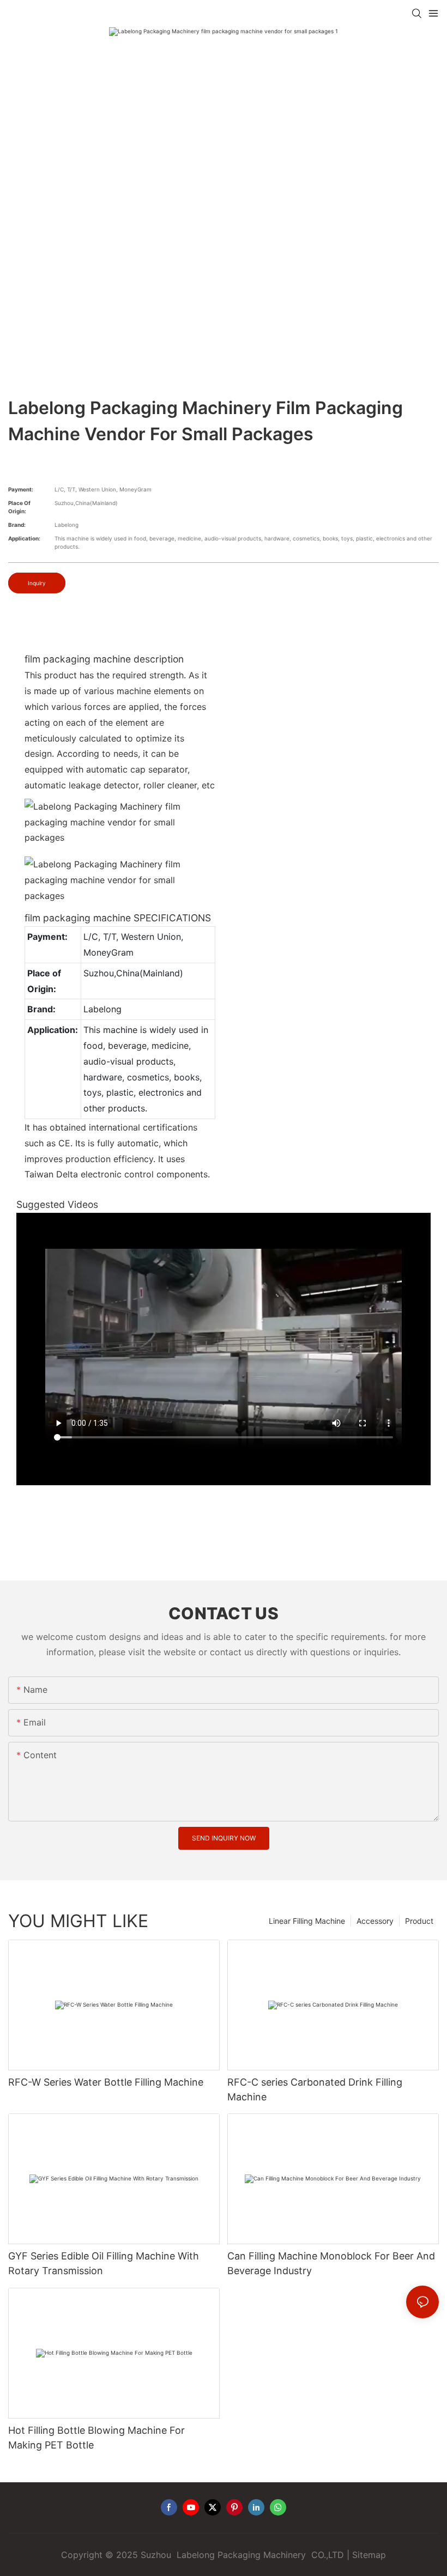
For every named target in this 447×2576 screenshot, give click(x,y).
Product (419, 1921)
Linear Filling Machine (307, 1921)
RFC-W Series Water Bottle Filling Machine (106, 2082)
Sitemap (369, 2555)
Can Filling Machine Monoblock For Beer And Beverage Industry (331, 2263)
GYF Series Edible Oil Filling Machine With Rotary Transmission (104, 2263)
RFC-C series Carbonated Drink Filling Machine (315, 2089)
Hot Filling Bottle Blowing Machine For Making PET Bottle (96, 2438)
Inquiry (37, 583)
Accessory (375, 1921)
